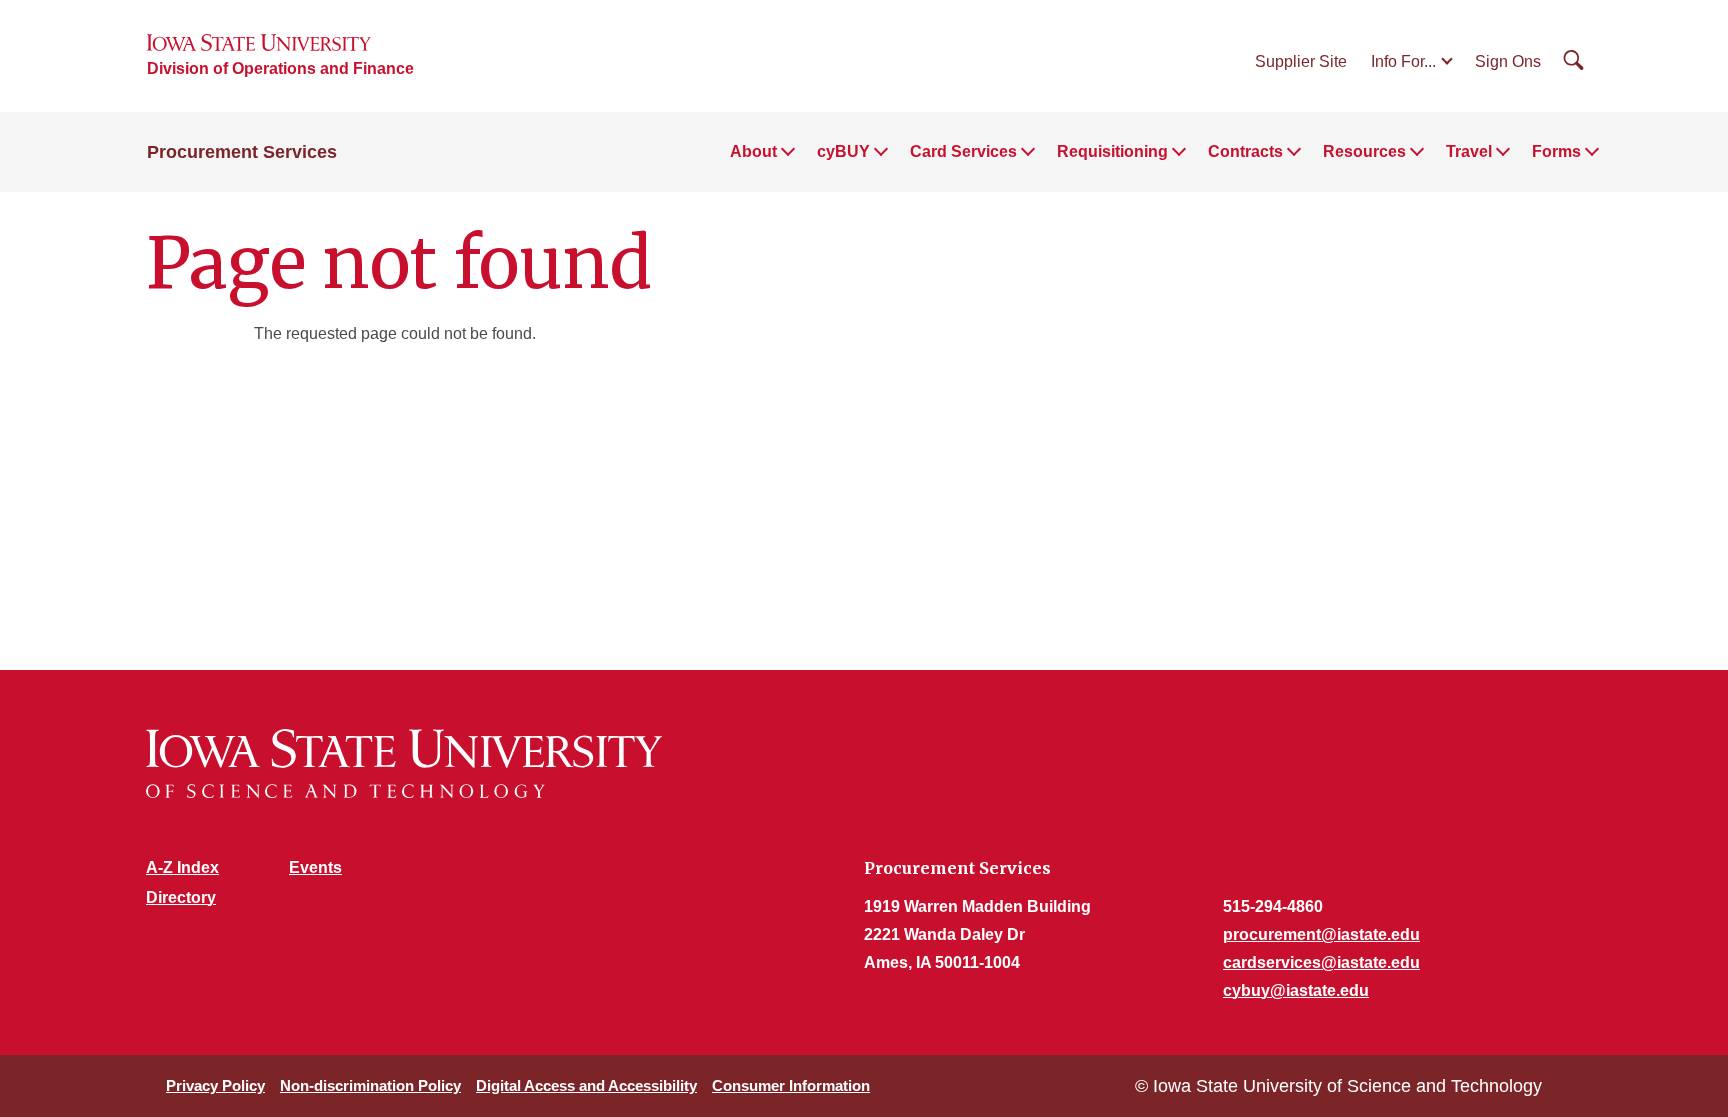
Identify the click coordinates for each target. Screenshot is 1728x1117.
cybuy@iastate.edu (1296, 990)
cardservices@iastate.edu (1321, 962)
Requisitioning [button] (1112, 151)
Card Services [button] (963, 151)
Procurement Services (242, 152)
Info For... (1403, 61)
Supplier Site (1301, 61)
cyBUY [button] (843, 151)
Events (315, 867)
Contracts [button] (1245, 151)
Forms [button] (1556, 151)
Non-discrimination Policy (370, 1085)
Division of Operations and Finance (280, 68)
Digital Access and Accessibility (586, 1085)
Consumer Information (791, 1085)
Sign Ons (1508, 61)
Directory (181, 897)
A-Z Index (182, 867)
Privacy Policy (215, 1085)
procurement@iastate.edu (1321, 934)
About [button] (753, 151)
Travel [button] (1469, 151)
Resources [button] (1364, 151)
